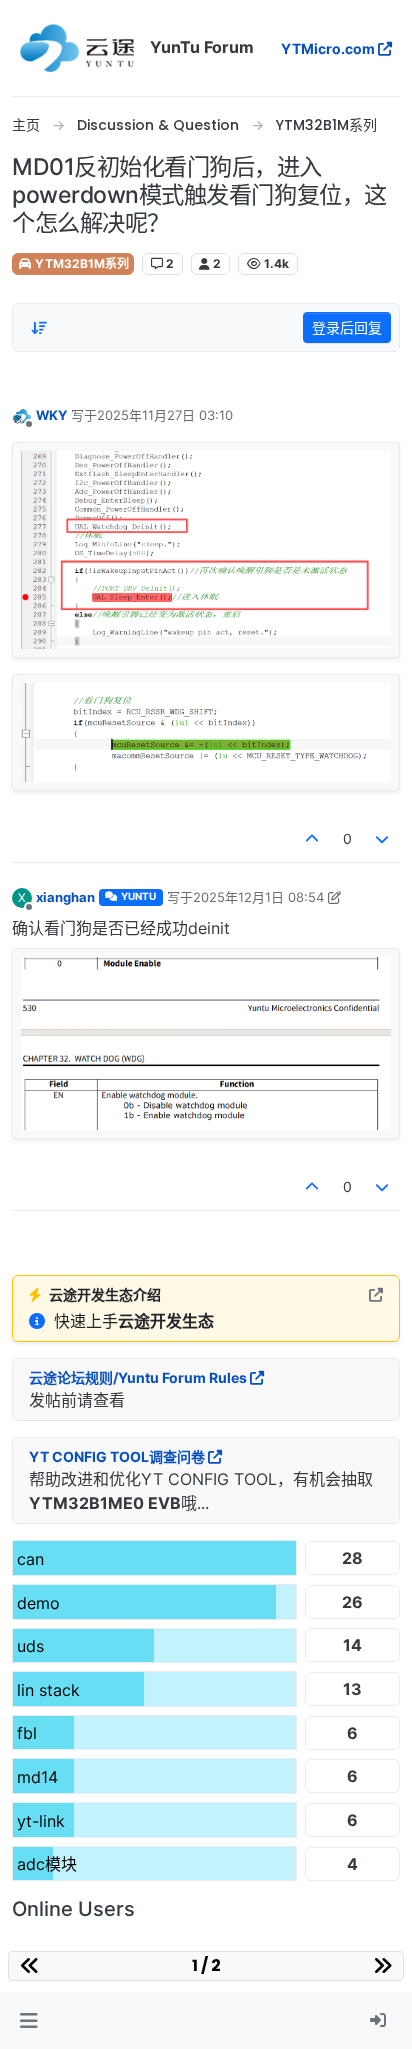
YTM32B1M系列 (80, 263)
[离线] (22, 414)
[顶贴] (312, 838)
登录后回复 (347, 327)
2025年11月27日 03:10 (165, 415)
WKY (51, 415)
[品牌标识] (77, 48)
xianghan (65, 897)
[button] (28, 2021)
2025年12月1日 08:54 (258, 897)
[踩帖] (383, 838)
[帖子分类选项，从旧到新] (39, 328)
